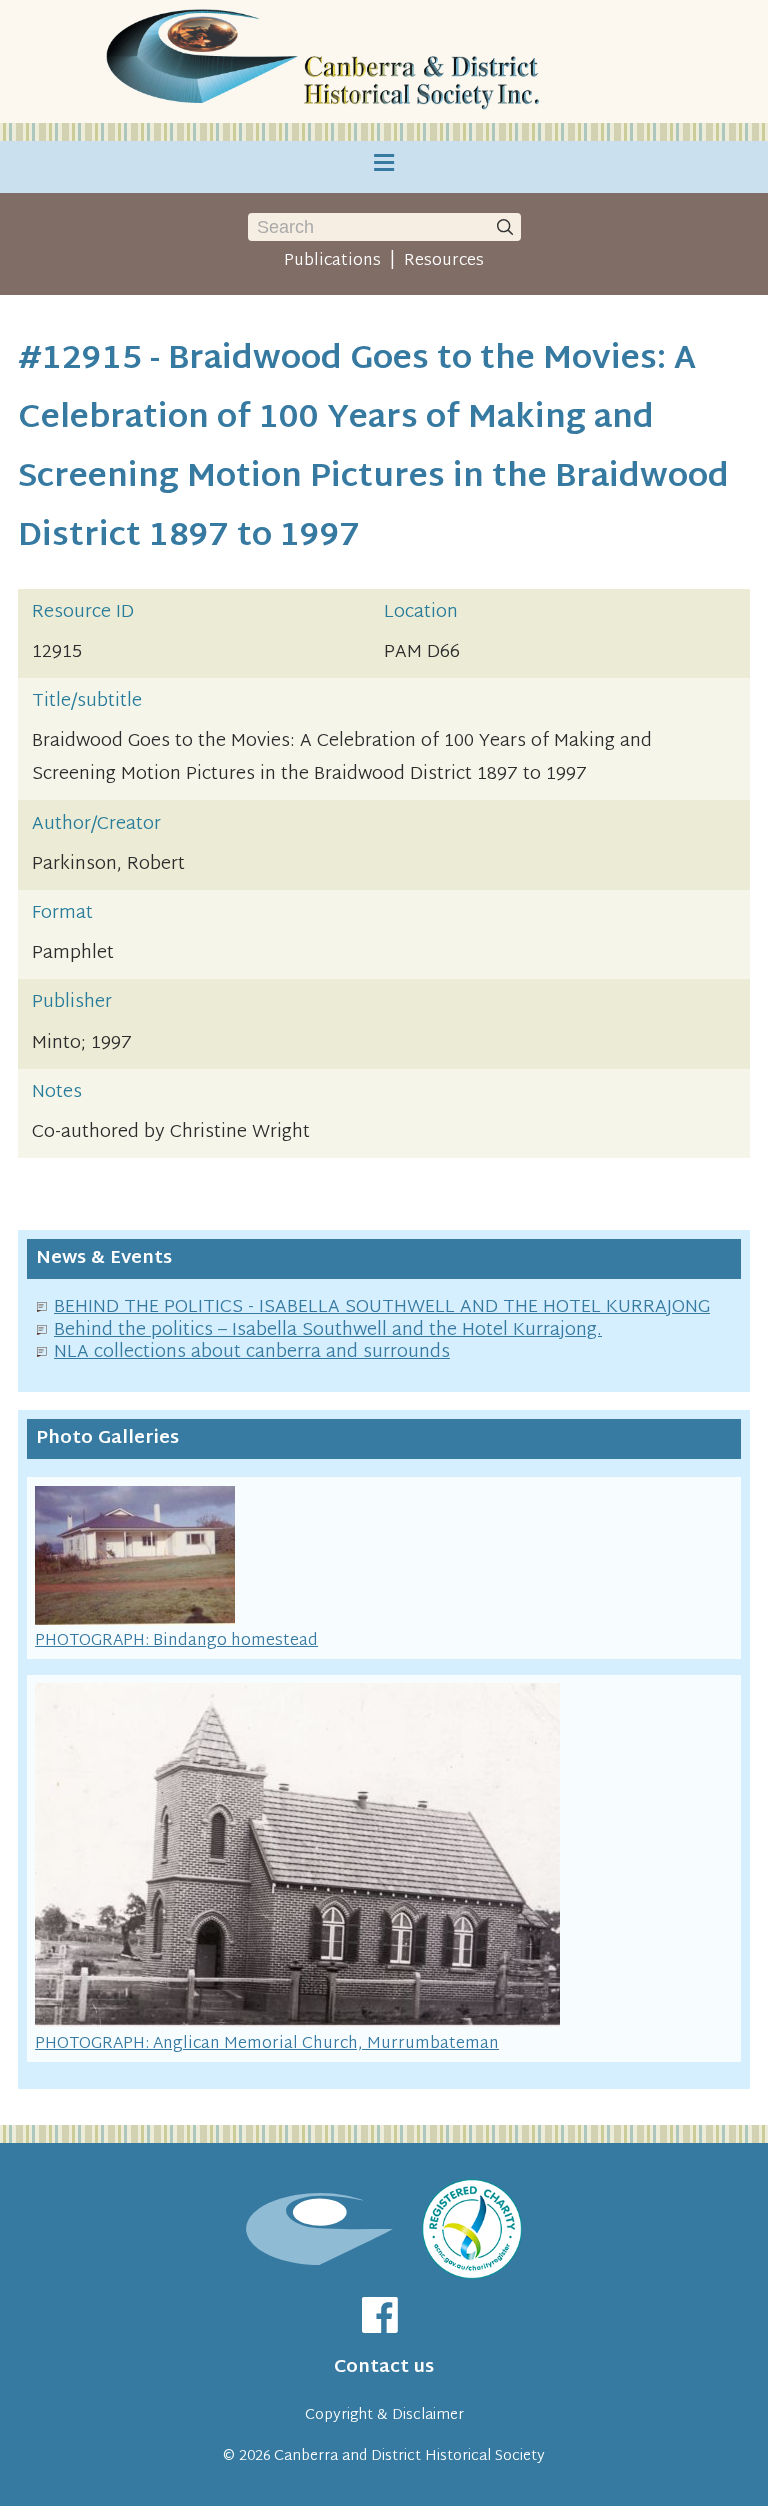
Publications (332, 261)
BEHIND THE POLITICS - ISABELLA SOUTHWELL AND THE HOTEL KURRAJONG (382, 1307)
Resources (444, 261)
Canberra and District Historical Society (409, 2456)
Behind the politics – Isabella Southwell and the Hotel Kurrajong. (328, 1330)
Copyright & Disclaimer (384, 2415)
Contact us (384, 2367)
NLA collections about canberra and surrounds (252, 1352)
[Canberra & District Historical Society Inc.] (327, 61)
